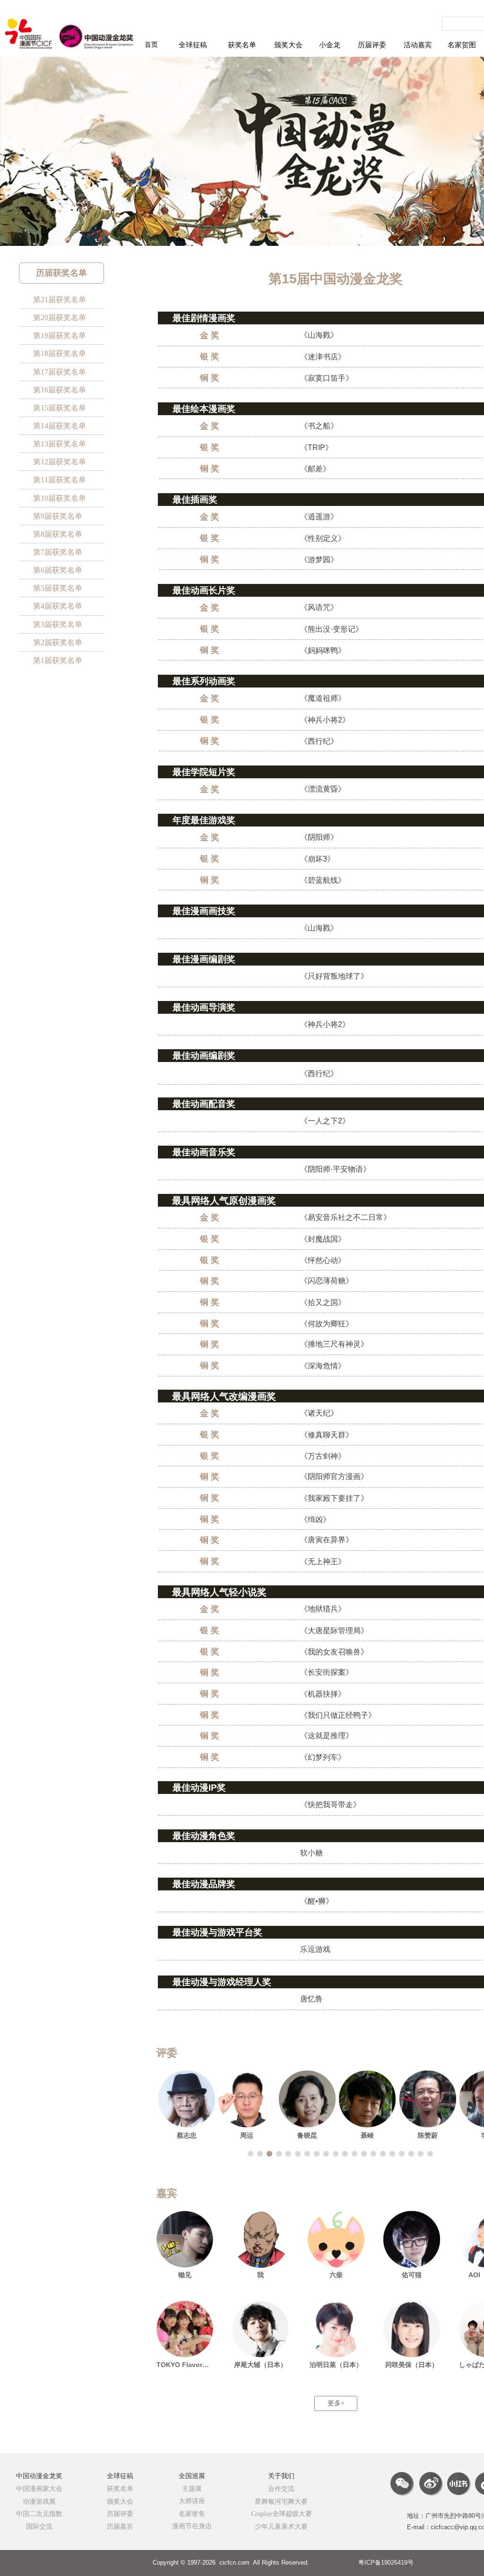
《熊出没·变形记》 (332, 629)
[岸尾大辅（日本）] (260, 2329)
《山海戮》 (319, 335)
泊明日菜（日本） (336, 2365)
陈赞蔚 (428, 2135)
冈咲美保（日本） (412, 2365)
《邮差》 (315, 469)
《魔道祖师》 (323, 698)
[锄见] (185, 2239)
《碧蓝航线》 (323, 880)
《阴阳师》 (319, 837)
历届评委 (372, 45)
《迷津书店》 (323, 357)
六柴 (336, 2275)
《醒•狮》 (317, 1901)
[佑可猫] (412, 2239)
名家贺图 (462, 45)
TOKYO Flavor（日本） (185, 2365)
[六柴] (336, 2239)
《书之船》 (319, 426)
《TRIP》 (316, 448)
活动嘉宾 (418, 45)
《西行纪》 (319, 741)
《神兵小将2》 (325, 720)
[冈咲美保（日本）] (412, 2329)
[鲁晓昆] (307, 2099)
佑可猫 (412, 2275)
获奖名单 (242, 45)
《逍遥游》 (319, 517)
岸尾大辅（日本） (260, 2365)
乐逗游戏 (315, 1949)
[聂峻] (368, 2099)
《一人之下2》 (325, 1121)
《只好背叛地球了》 (334, 976)
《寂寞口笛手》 (327, 378)
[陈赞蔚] (428, 2099)
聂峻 (367, 2135)
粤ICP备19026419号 (386, 2563)
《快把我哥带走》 (330, 1805)
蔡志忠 (187, 2135)
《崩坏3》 (317, 859)
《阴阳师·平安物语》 (335, 1169)
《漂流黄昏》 (323, 789)
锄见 (185, 2275)
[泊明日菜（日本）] (336, 2329)
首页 (151, 45)
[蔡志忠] (187, 2099)
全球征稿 (193, 45)
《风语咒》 (319, 607)
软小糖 (311, 1853)
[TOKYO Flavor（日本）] (185, 2329)
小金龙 (330, 45)
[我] (260, 2239)
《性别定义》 (323, 538)
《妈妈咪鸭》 (323, 650)
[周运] (247, 2099)
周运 (247, 2135)
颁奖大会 (288, 45)
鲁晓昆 (307, 2135)
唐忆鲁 (311, 1999)
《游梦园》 (319, 560)
